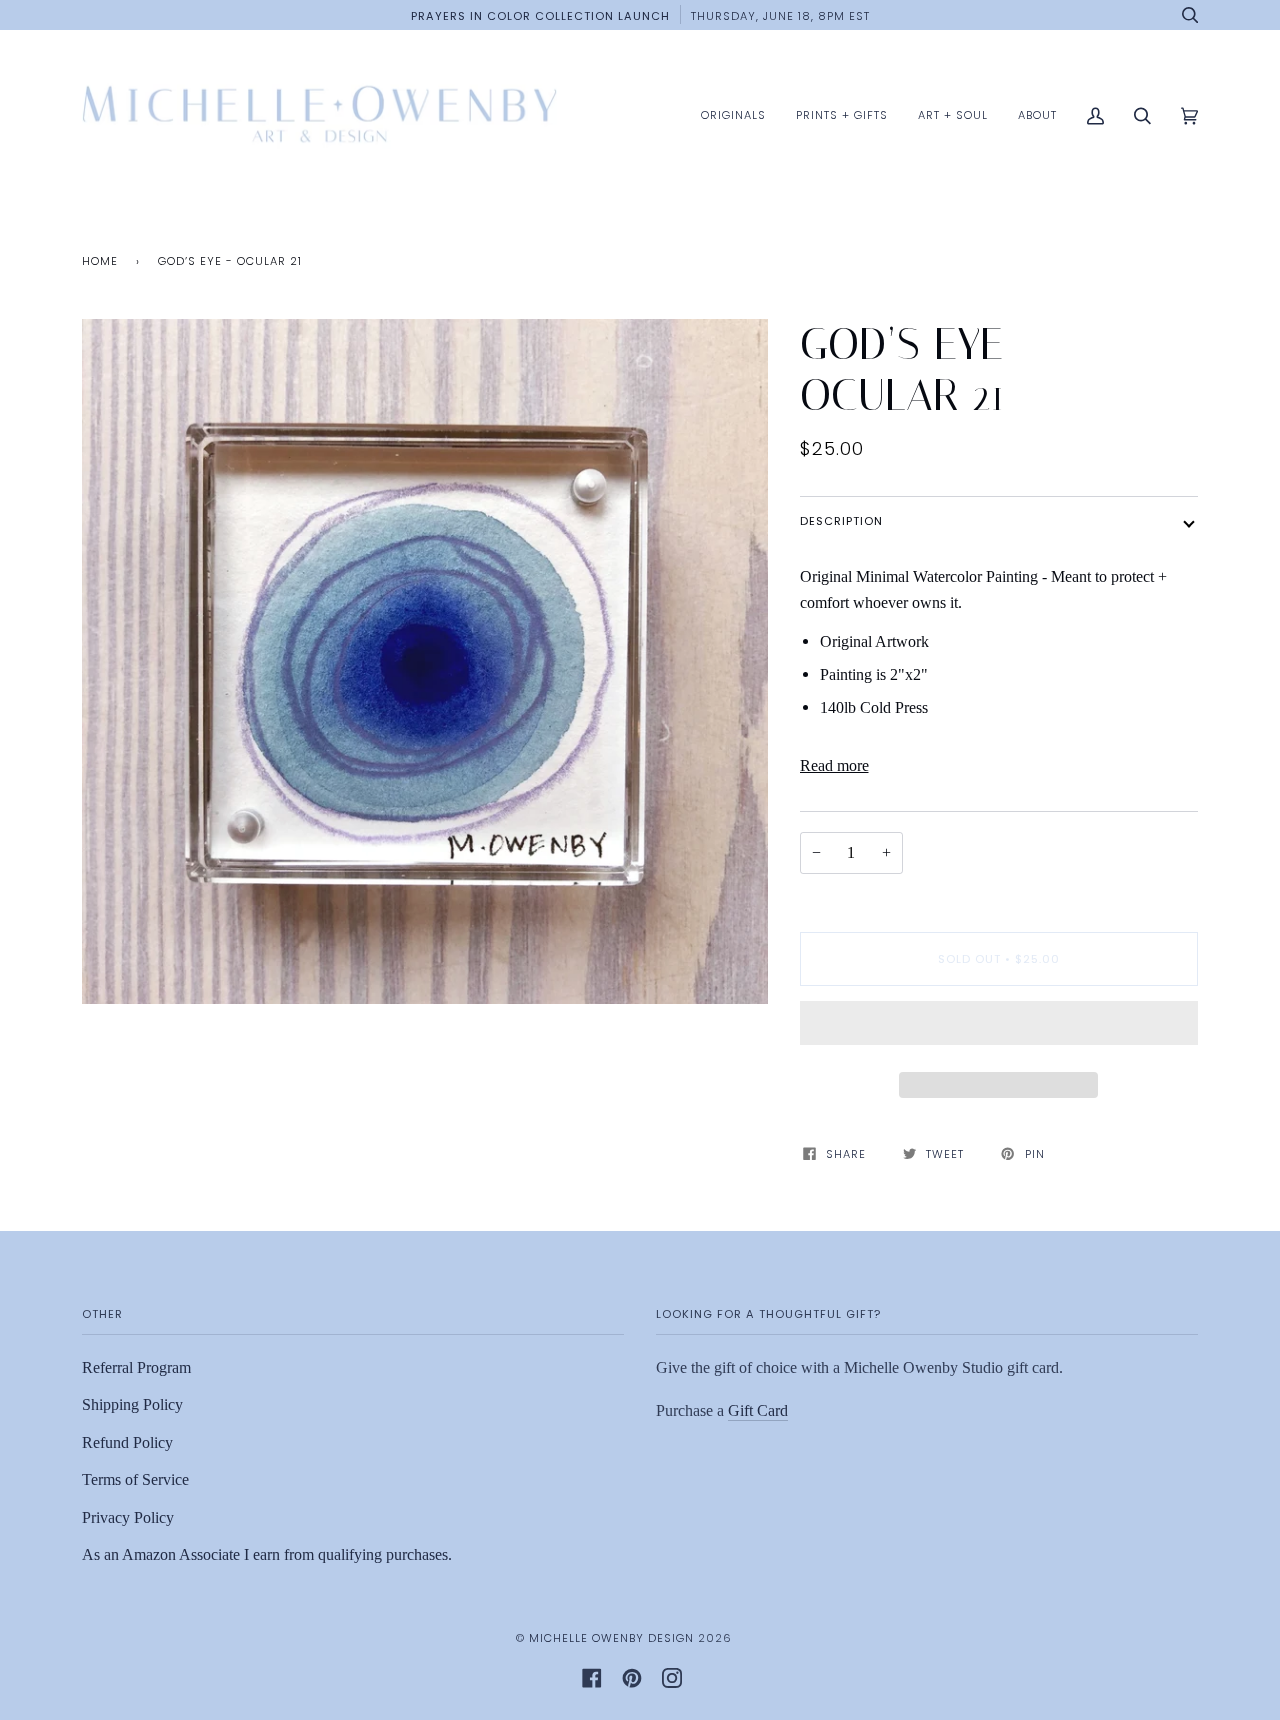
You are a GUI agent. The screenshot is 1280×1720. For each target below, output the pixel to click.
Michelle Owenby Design (611, 1638)
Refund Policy (127, 1442)
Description (841, 521)
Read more (834, 765)
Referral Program (136, 1367)
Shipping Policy (132, 1404)
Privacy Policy (128, 1517)
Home (100, 261)
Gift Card (758, 1410)
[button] (999, 1028)
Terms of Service (135, 1479)
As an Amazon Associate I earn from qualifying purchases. (267, 1554)
